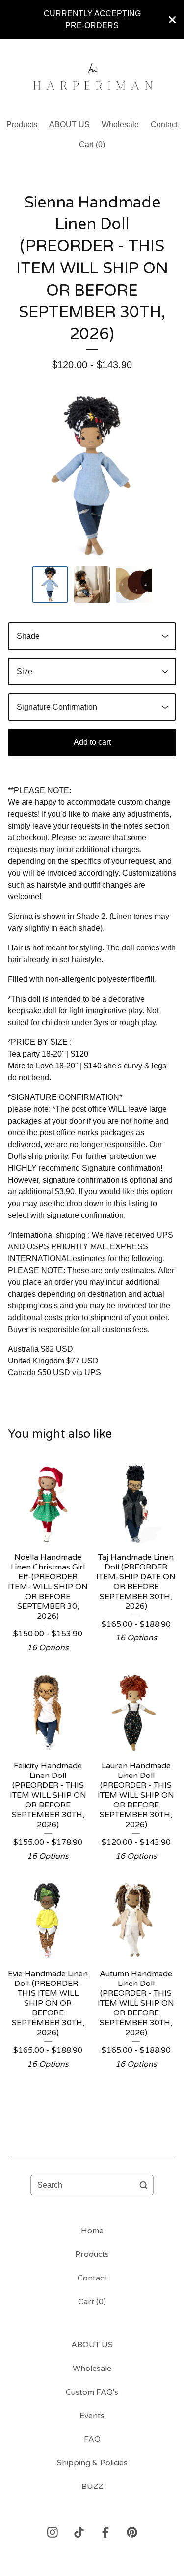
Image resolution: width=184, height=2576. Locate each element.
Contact (164, 125)
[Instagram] (53, 2532)
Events (92, 2416)
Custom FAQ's (92, 2392)
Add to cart (92, 742)
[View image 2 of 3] (92, 585)
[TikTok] (79, 2532)
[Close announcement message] (172, 20)
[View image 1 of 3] (50, 585)
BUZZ (92, 2487)
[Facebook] (105, 2532)
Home (92, 2231)
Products (22, 125)
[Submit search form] (144, 2185)
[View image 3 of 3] (134, 585)
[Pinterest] (132, 2532)
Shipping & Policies (92, 2463)
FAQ (92, 2439)
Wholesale (120, 125)
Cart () (92, 144)
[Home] (92, 75)
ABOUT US (69, 125)
